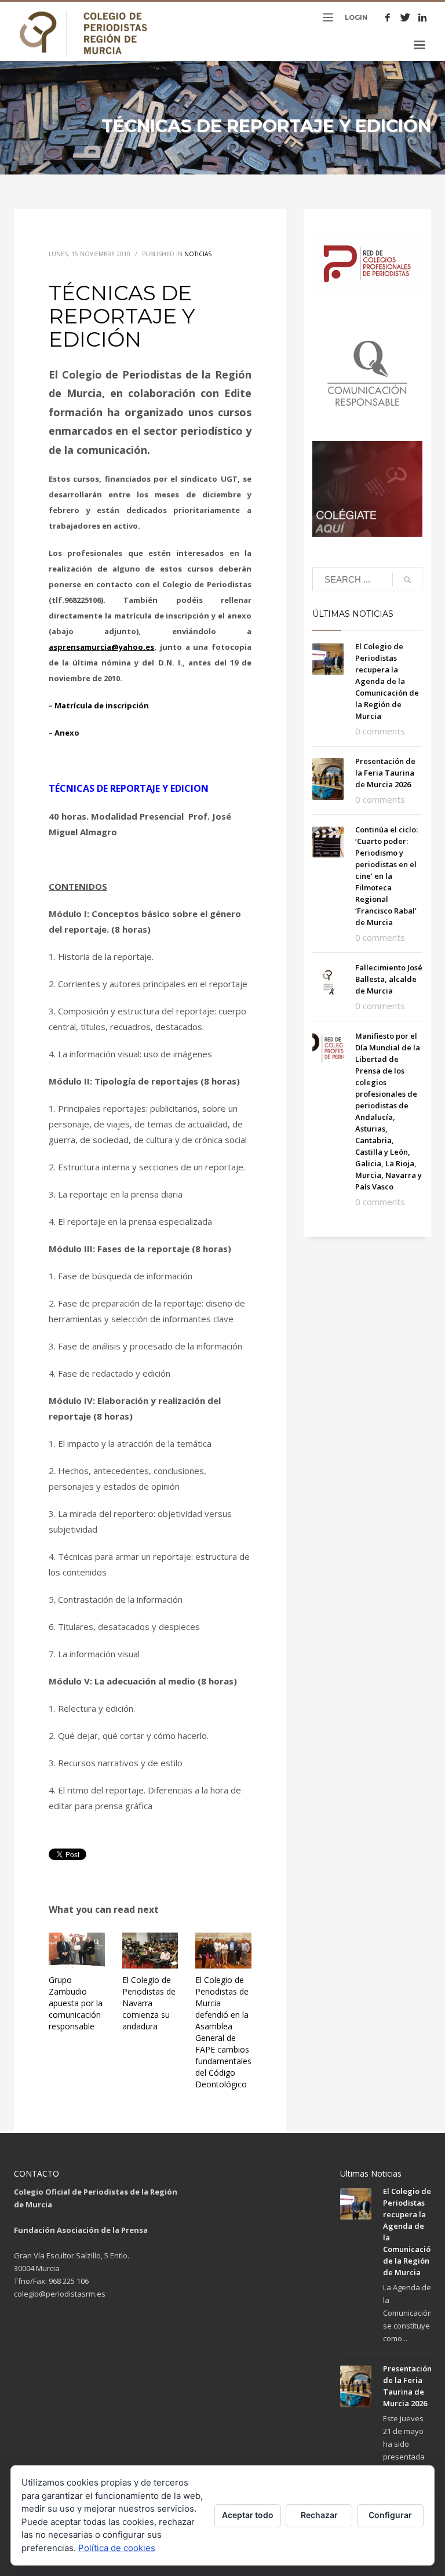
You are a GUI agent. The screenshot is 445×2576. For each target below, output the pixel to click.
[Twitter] (405, 17)
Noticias (198, 254)
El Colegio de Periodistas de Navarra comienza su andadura (149, 2003)
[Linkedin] (422, 17)
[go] (407, 580)
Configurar (390, 2515)
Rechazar (319, 2515)
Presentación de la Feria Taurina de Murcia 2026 (385, 773)
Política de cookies (117, 2548)
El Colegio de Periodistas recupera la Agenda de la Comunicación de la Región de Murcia (387, 681)
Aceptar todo (248, 2515)
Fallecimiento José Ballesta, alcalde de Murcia (389, 979)
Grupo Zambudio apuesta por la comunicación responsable (76, 2003)
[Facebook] (388, 17)
